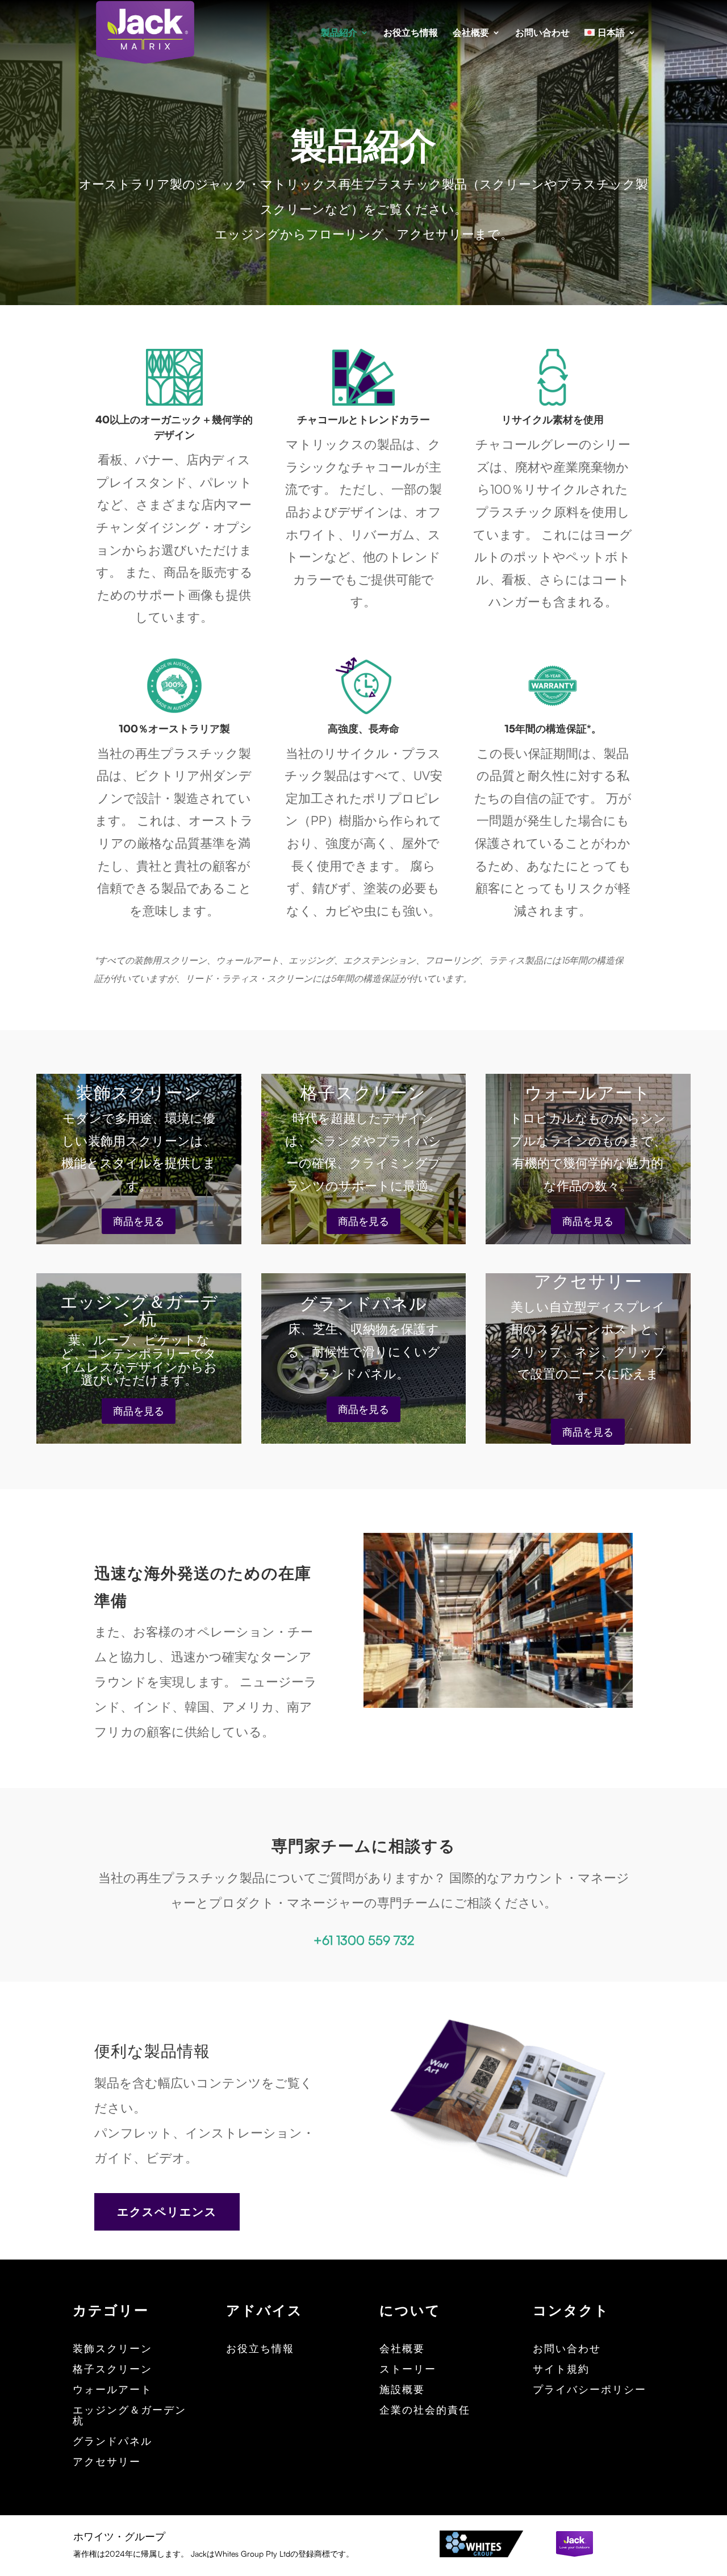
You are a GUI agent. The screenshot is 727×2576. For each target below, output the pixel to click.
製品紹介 (339, 33)
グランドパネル (112, 2441)
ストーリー (408, 2369)
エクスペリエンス (167, 2212)
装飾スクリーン (112, 2349)
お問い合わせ (542, 33)
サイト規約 (561, 2369)
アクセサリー (107, 2462)
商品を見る (139, 1221)
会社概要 (471, 33)
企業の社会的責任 (425, 2410)
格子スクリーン (112, 2369)
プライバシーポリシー (590, 2390)
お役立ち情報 (411, 33)
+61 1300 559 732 (364, 1940)
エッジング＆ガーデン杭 (129, 2416)
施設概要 (402, 2390)
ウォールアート (112, 2390)
